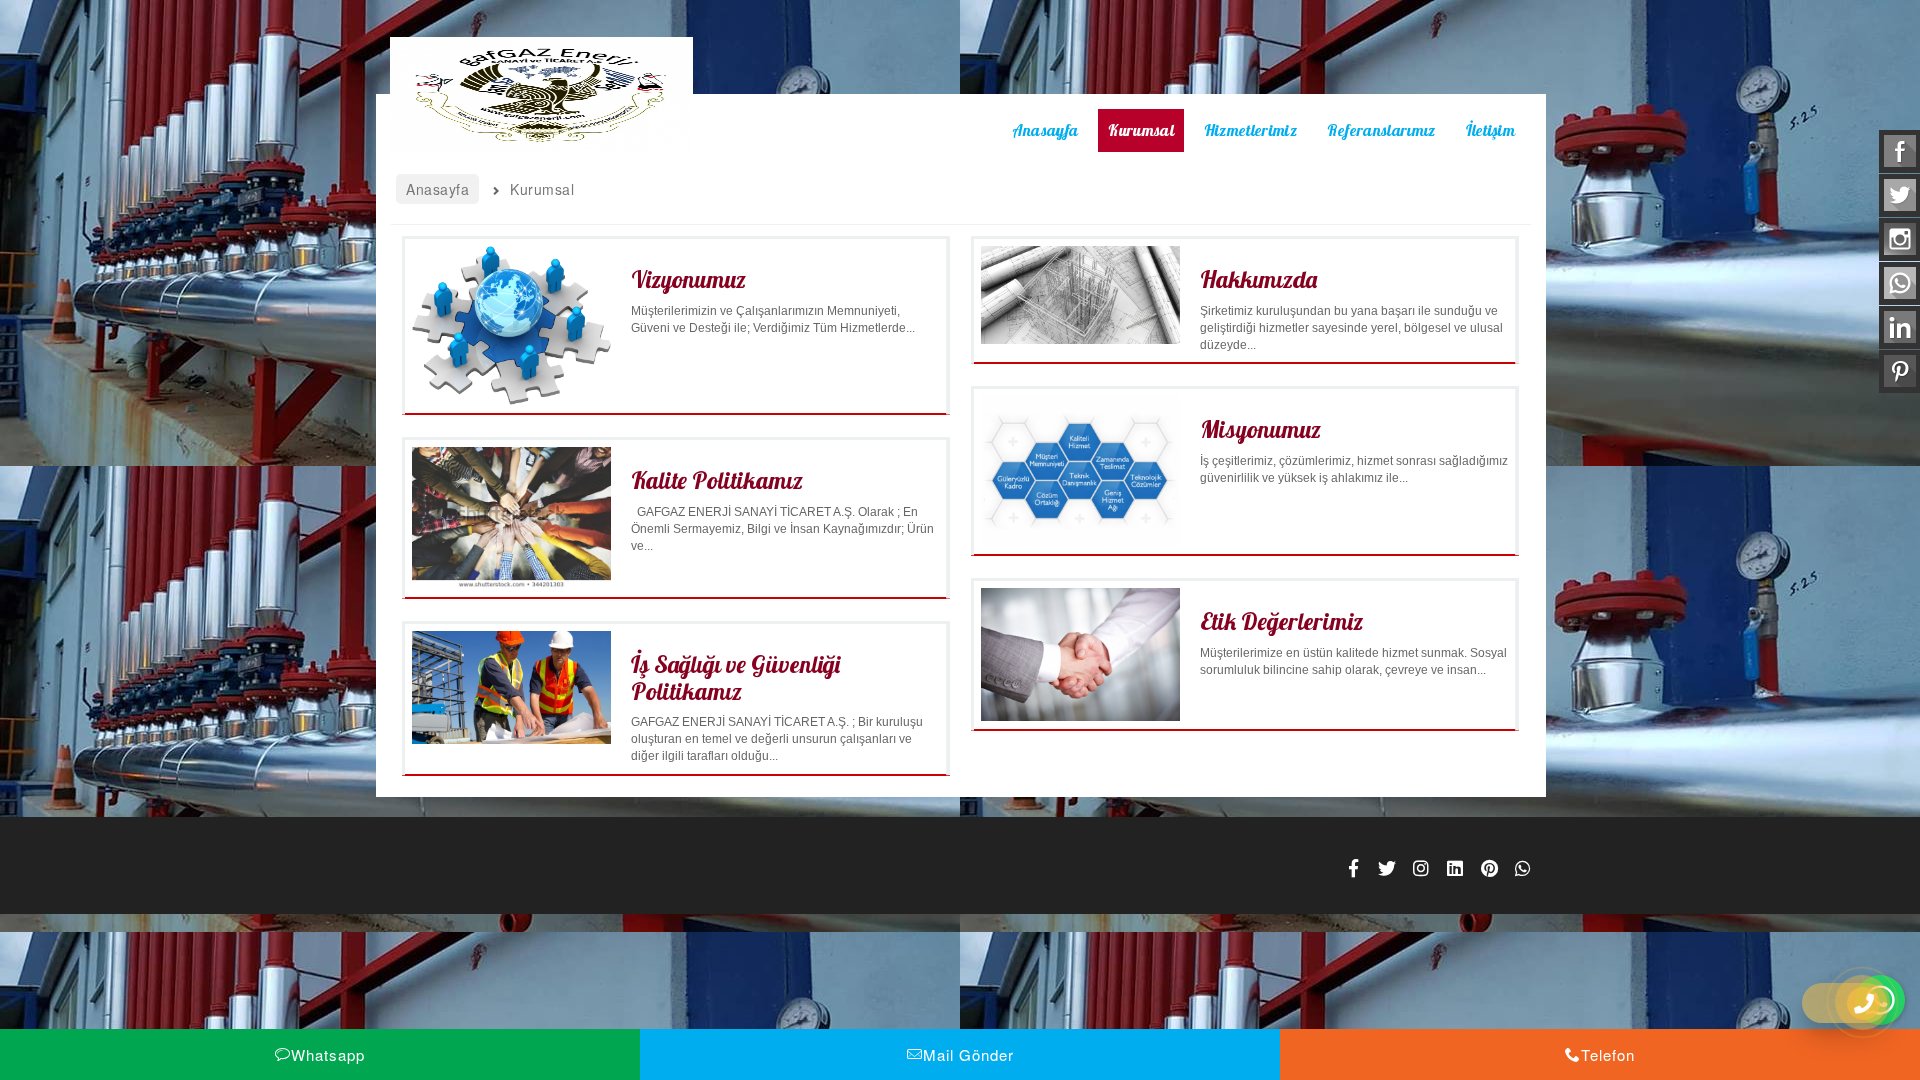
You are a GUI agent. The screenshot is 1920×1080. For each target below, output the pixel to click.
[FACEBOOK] (1353, 868)
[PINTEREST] (1489, 868)
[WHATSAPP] (1523, 868)
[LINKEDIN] (1455, 868)
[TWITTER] (1387, 868)
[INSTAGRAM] (1421, 868)
